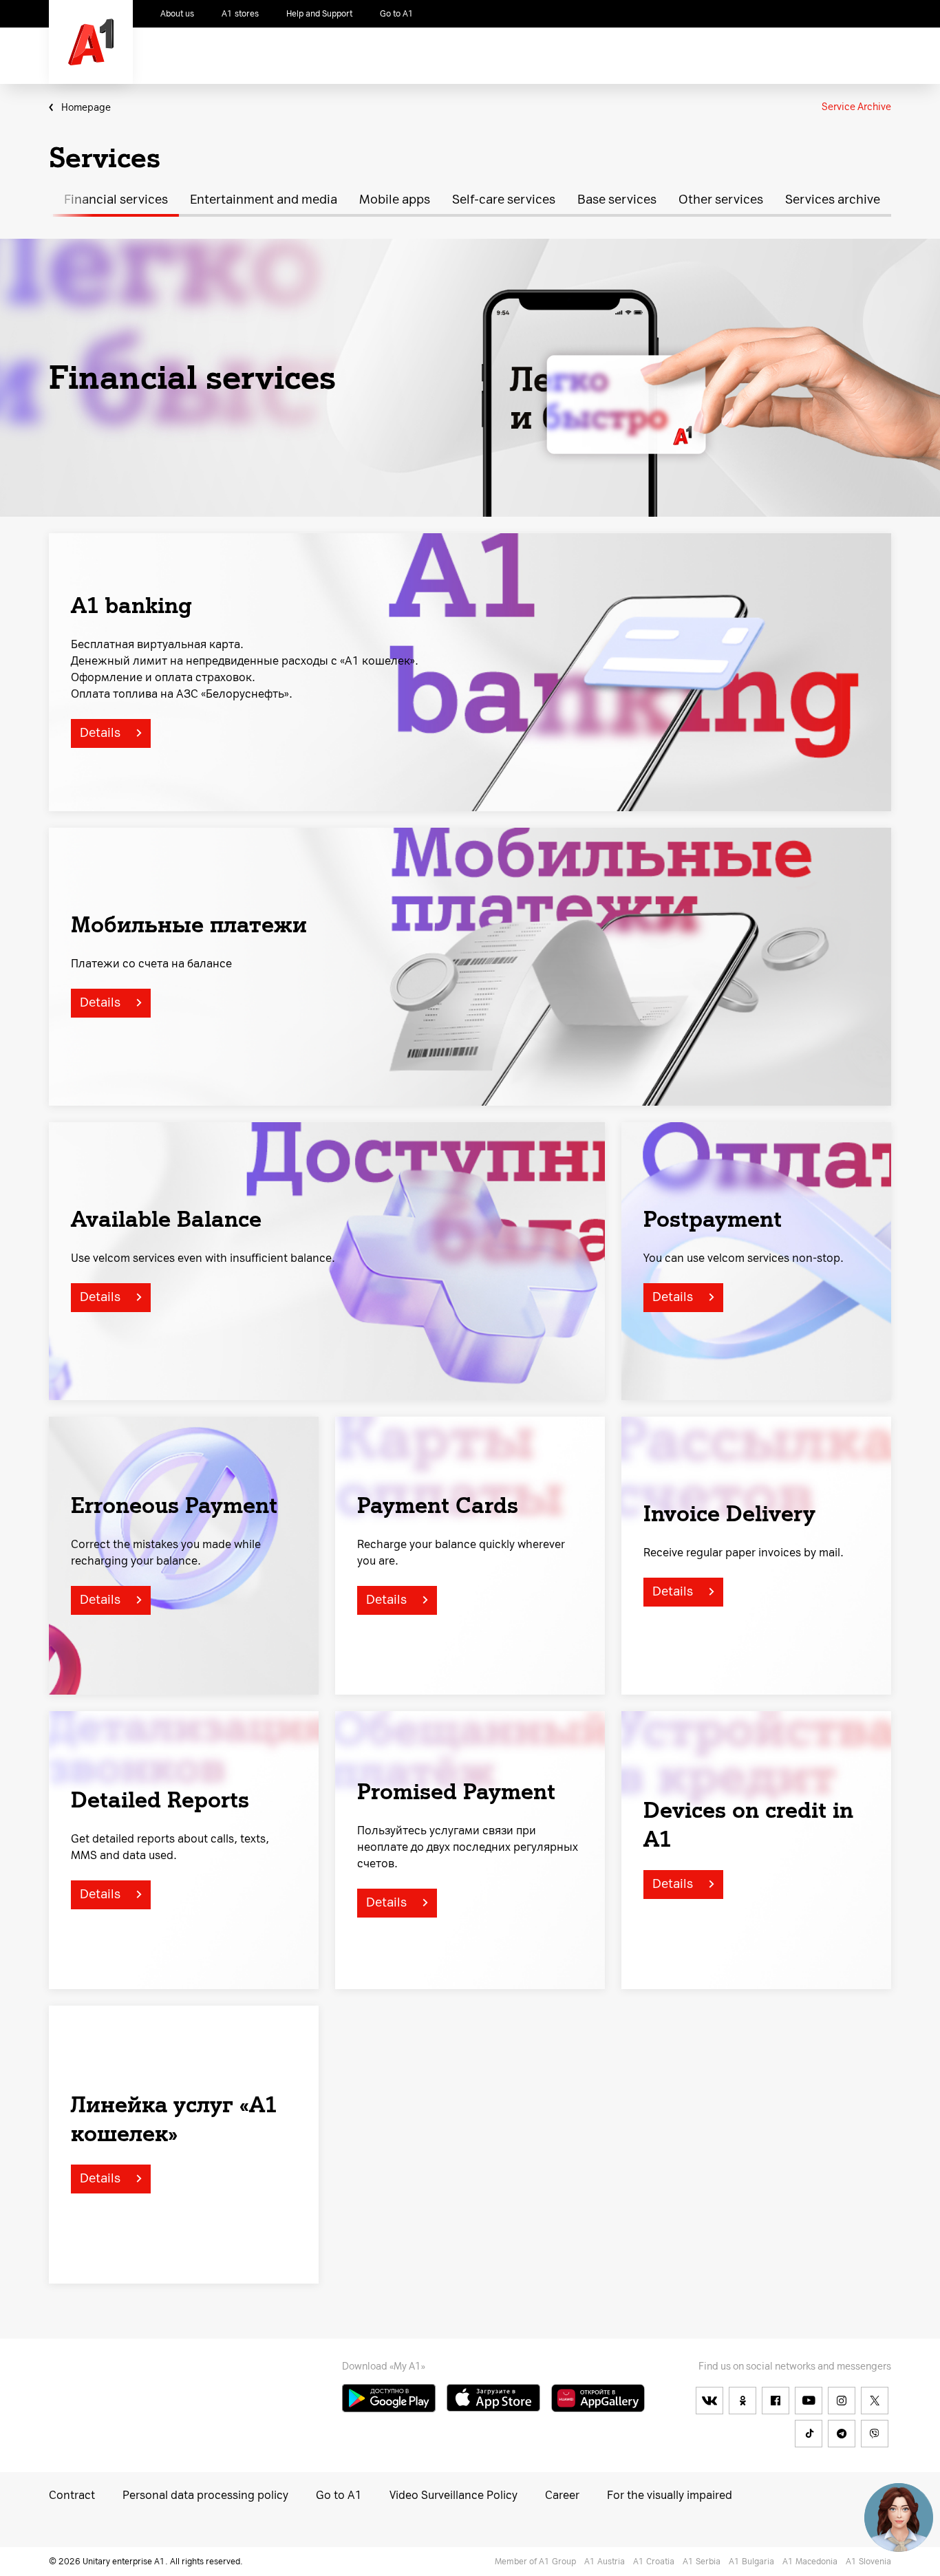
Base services (617, 200)
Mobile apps (395, 200)
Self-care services (504, 200)
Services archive (833, 200)
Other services (721, 200)
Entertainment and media (264, 200)
